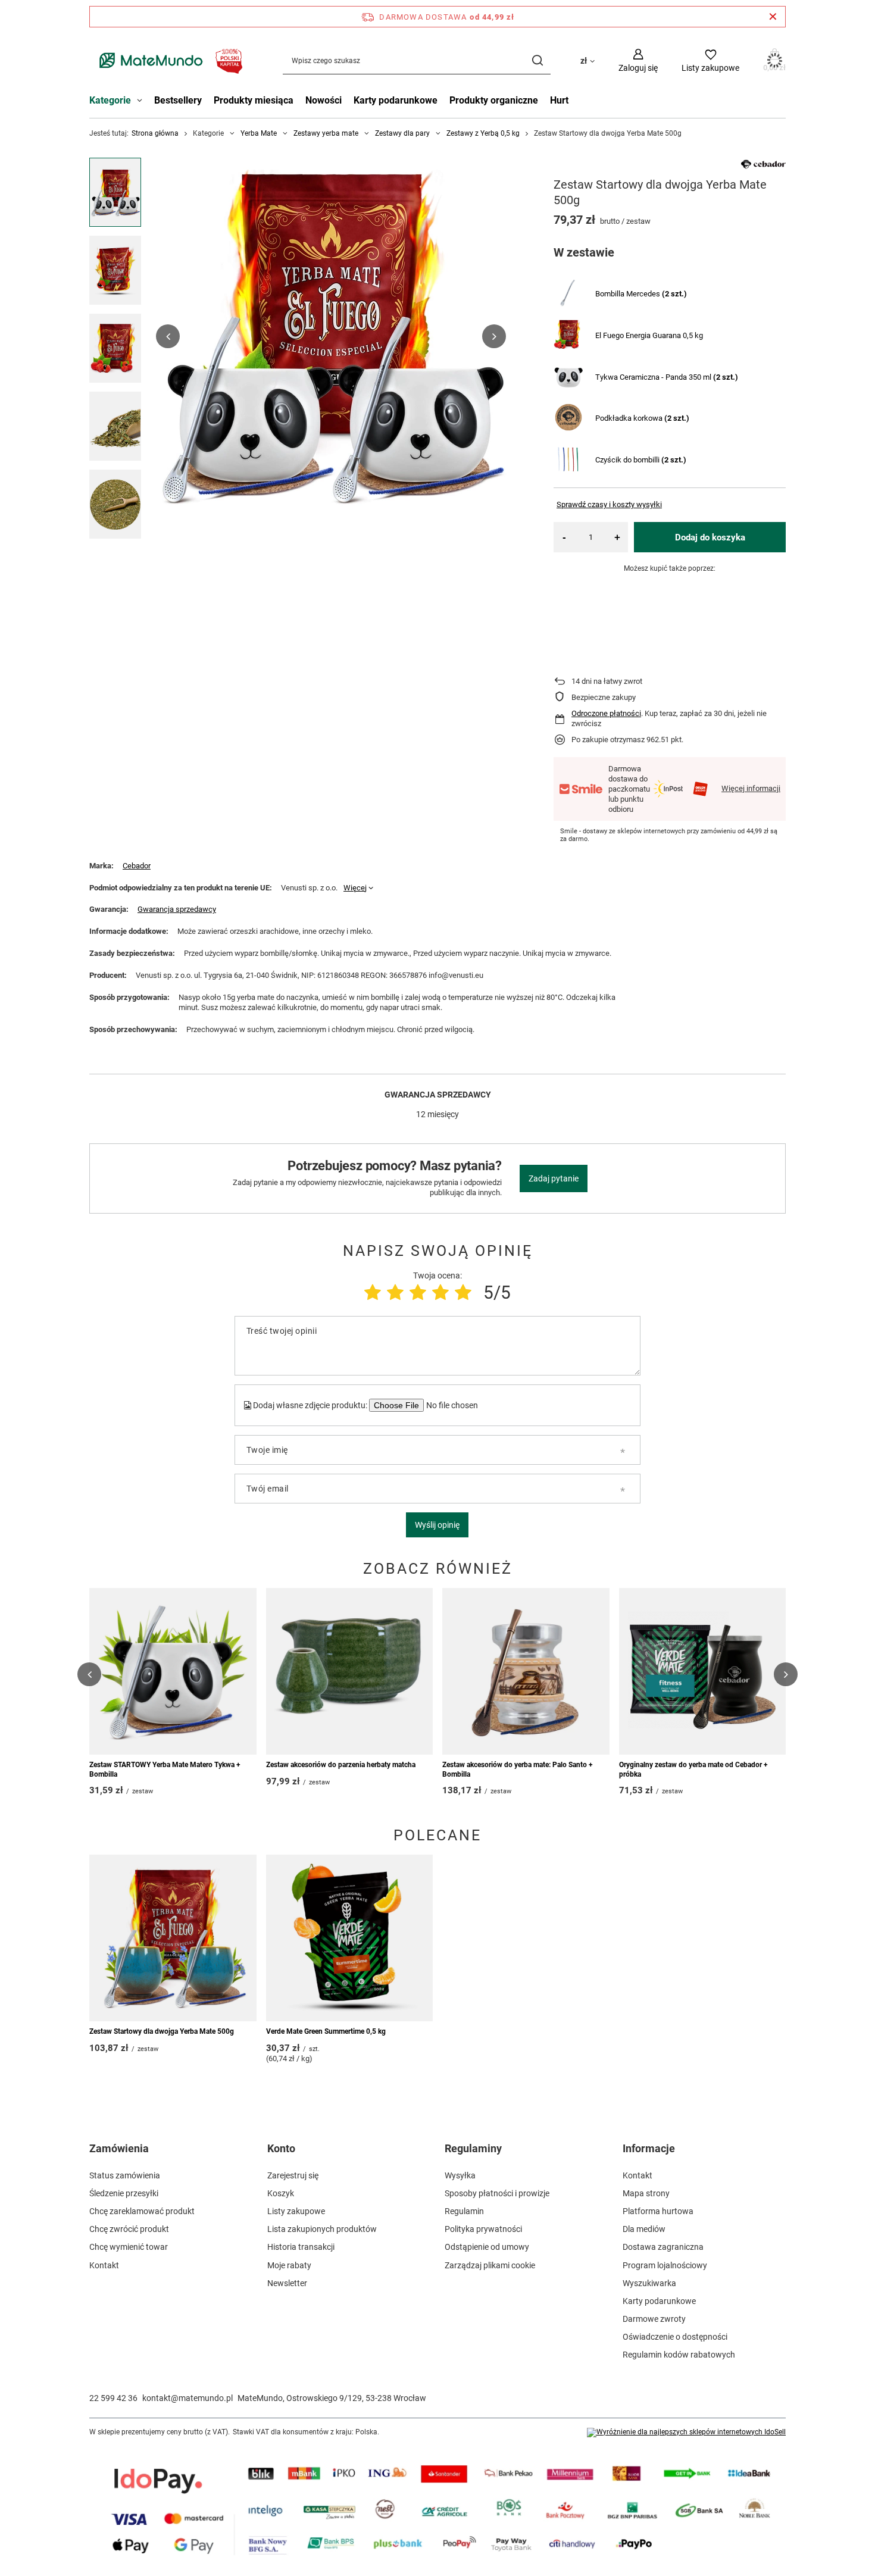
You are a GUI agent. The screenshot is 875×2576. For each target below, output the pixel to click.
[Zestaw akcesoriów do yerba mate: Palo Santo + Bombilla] (526, 1671)
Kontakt (104, 2265)
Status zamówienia (125, 2175)
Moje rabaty (289, 2265)
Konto (281, 2148)
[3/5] (418, 1292)
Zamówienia (119, 2148)
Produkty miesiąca (254, 100)
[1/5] (373, 1292)
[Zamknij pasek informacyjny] (773, 17)
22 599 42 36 (113, 2398)
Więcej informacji (751, 788)
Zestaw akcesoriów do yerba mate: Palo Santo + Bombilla (518, 1770)
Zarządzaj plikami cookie (490, 2265)
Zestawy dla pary (402, 133)
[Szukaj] (537, 60)
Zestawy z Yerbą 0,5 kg (483, 133)
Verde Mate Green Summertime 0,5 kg (326, 2031)
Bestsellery (178, 100)
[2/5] (395, 1292)
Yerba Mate (259, 133)
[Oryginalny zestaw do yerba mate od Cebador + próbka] (703, 1671)
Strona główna (155, 133)
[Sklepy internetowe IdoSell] (686, 2433)
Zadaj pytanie (554, 1178)
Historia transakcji (301, 2247)
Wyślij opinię (437, 1525)
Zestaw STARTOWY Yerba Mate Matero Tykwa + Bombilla (165, 1770)
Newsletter (287, 2283)
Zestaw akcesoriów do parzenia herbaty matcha (341, 1765)
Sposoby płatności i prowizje (497, 2193)
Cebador (137, 866)
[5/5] (463, 1292)
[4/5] (440, 1292)
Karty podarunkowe (396, 100)
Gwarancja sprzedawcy (177, 909)
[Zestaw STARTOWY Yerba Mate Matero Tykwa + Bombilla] (173, 1671)
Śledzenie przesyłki (124, 2193)
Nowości (324, 100)
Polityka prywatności (483, 2229)
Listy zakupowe (296, 2211)
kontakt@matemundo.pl (187, 2398)
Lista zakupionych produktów (322, 2229)
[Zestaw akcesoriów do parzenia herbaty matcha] (350, 1671)
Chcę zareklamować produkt (142, 2211)
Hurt (559, 100)
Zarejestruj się (293, 2175)
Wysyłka (460, 2175)
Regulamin (464, 2211)
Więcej (355, 888)
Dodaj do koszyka (710, 537)
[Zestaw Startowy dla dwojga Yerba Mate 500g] (173, 1938)
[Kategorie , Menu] (143, 102)
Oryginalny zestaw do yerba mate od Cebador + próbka (693, 1770)
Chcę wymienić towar (129, 2247)
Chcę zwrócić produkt (129, 2229)
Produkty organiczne (494, 100)
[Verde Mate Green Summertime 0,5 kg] (350, 1938)
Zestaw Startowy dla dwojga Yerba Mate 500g (162, 2031)
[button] (168, 336)
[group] (331, 336)
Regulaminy (473, 2148)
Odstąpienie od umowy (487, 2247)
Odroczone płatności (606, 713)
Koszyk (281, 2193)
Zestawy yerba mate (326, 133)
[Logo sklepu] (168, 60)
